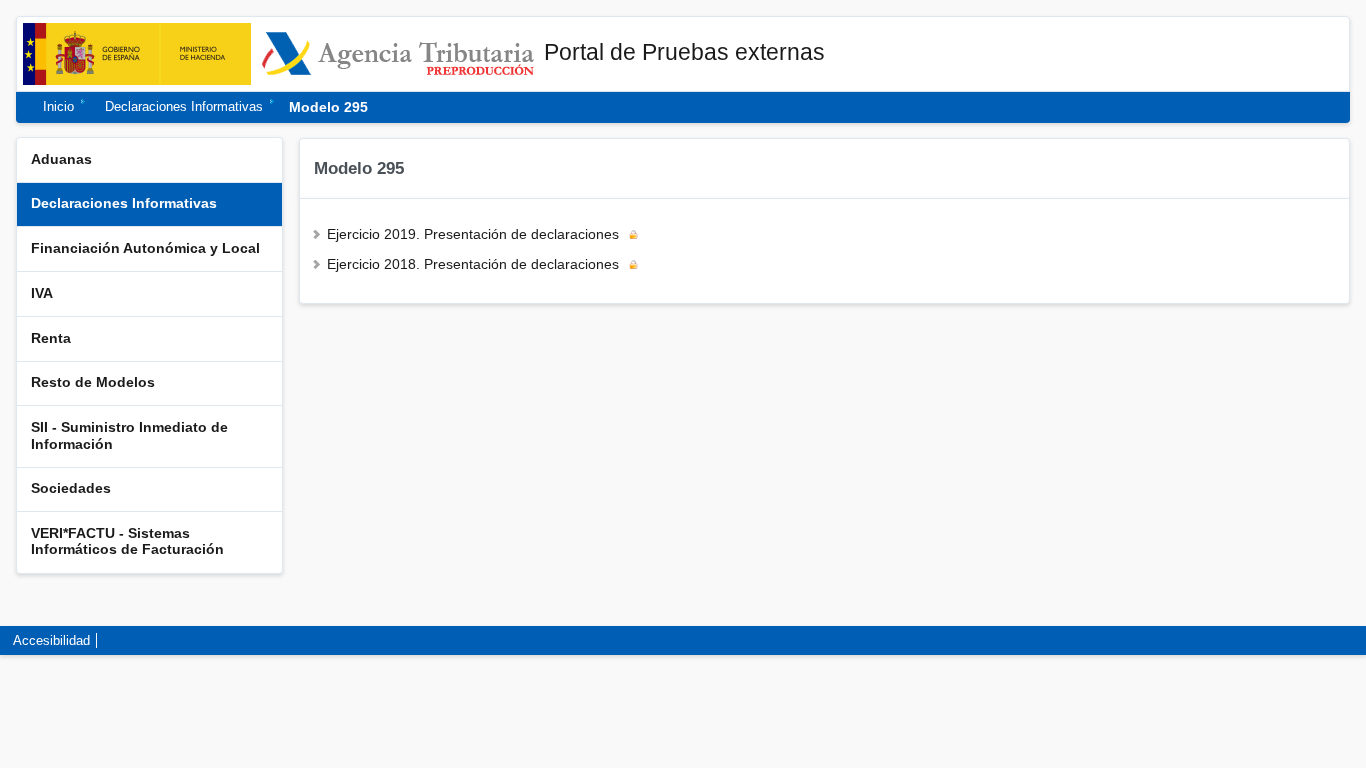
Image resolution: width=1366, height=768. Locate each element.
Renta (51, 338)
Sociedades (71, 488)
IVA (42, 293)
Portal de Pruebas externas (684, 52)
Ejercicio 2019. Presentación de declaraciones (473, 234)
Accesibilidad (51, 640)
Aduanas (61, 159)
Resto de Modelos (93, 382)
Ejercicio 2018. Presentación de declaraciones (473, 264)
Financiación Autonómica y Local (145, 248)
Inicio (58, 107)
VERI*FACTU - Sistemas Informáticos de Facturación (127, 541)
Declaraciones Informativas (184, 107)
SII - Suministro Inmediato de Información (129, 435)
